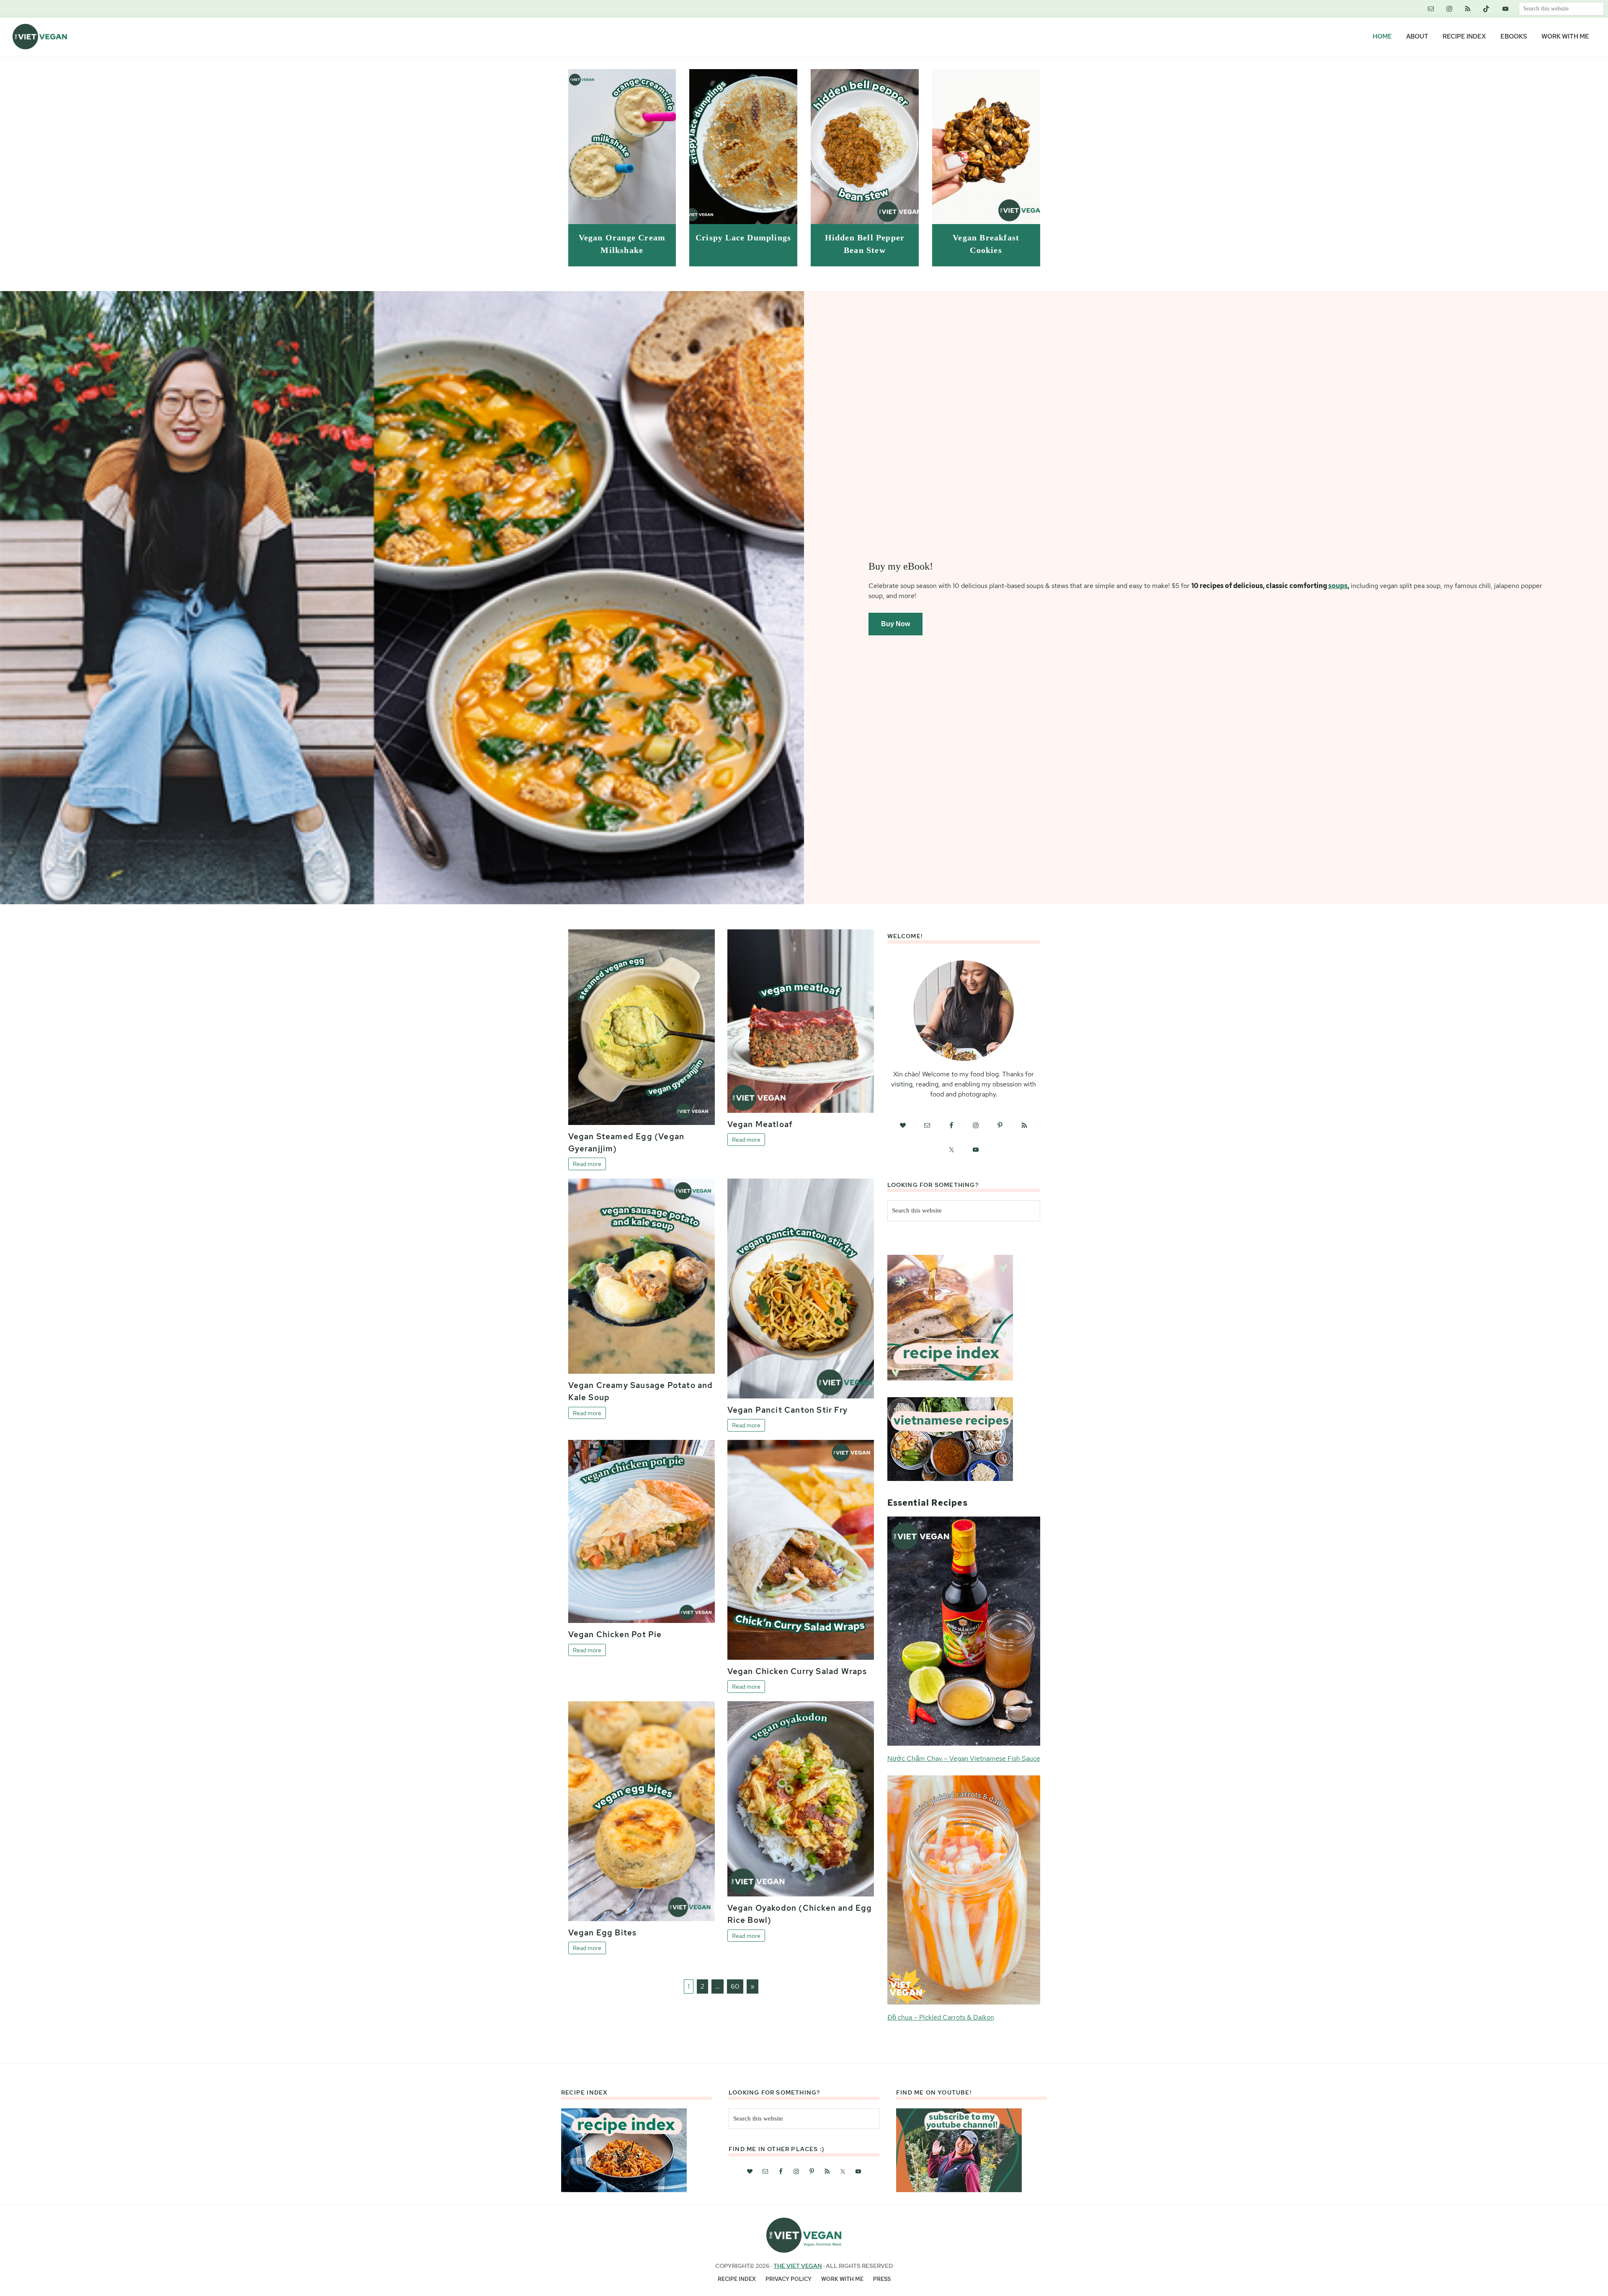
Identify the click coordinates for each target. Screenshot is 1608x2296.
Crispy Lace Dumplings (743, 238)
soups (1338, 586)
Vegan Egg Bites (603, 1932)
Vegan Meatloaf (760, 1124)
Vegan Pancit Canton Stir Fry (788, 1410)
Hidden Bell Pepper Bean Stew (865, 244)
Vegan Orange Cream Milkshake (622, 244)
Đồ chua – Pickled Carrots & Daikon (941, 2017)
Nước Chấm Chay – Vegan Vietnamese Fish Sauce (964, 1758)
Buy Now (895, 624)
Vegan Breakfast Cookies (986, 244)
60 (735, 1986)
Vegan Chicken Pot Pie (615, 1634)
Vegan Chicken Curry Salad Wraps (797, 1671)
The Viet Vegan (798, 2266)
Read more (587, 1164)
